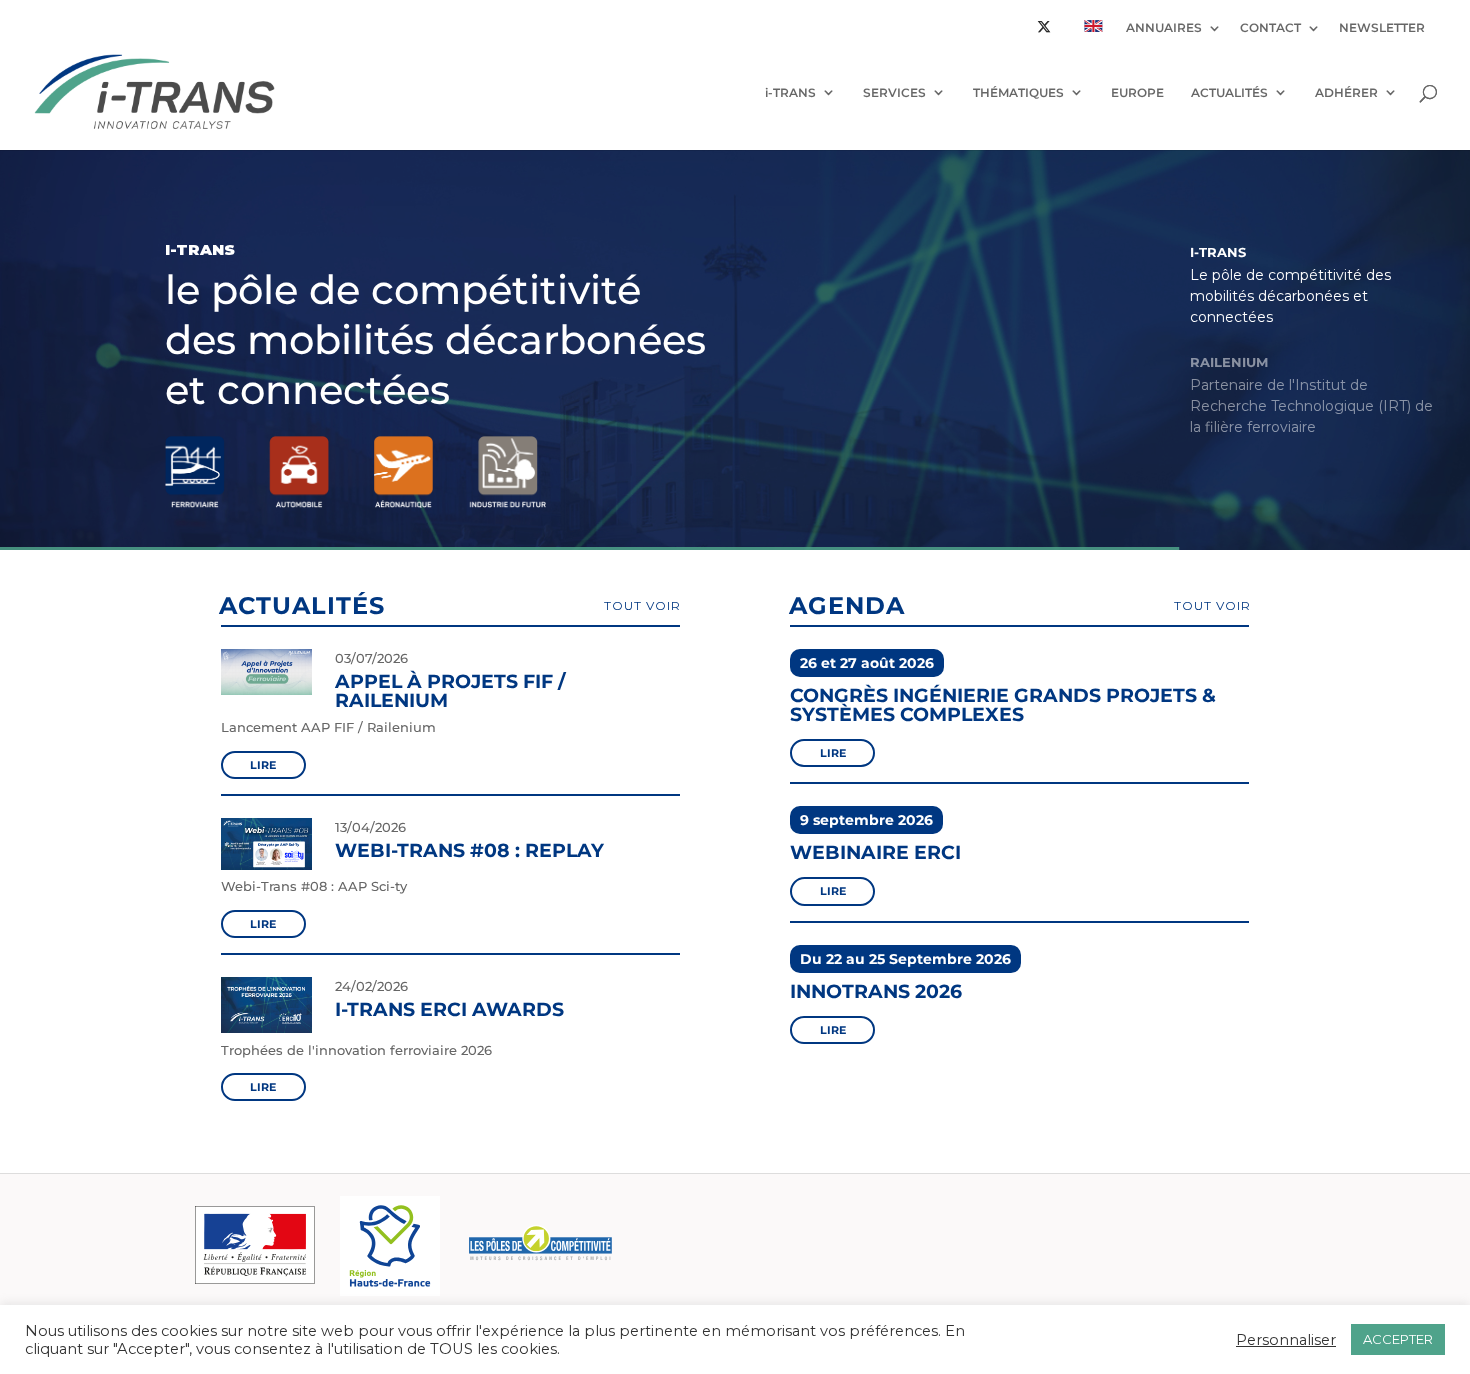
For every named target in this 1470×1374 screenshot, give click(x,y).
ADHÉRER (1346, 92)
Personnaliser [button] (1286, 1340)
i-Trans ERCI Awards (449, 1009)
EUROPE (1137, 92)
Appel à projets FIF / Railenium (450, 691)
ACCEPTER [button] (1398, 1339)
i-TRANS (790, 92)
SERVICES (894, 92)
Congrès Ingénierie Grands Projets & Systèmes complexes (1003, 704)
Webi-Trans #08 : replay (469, 850)
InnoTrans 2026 (876, 991)
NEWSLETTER (1382, 28)
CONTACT (1270, 28)
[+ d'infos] (267, 695)
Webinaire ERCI (875, 852)
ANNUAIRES (1164, 28)
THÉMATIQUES (1018, 92)
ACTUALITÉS (1229, 92)
